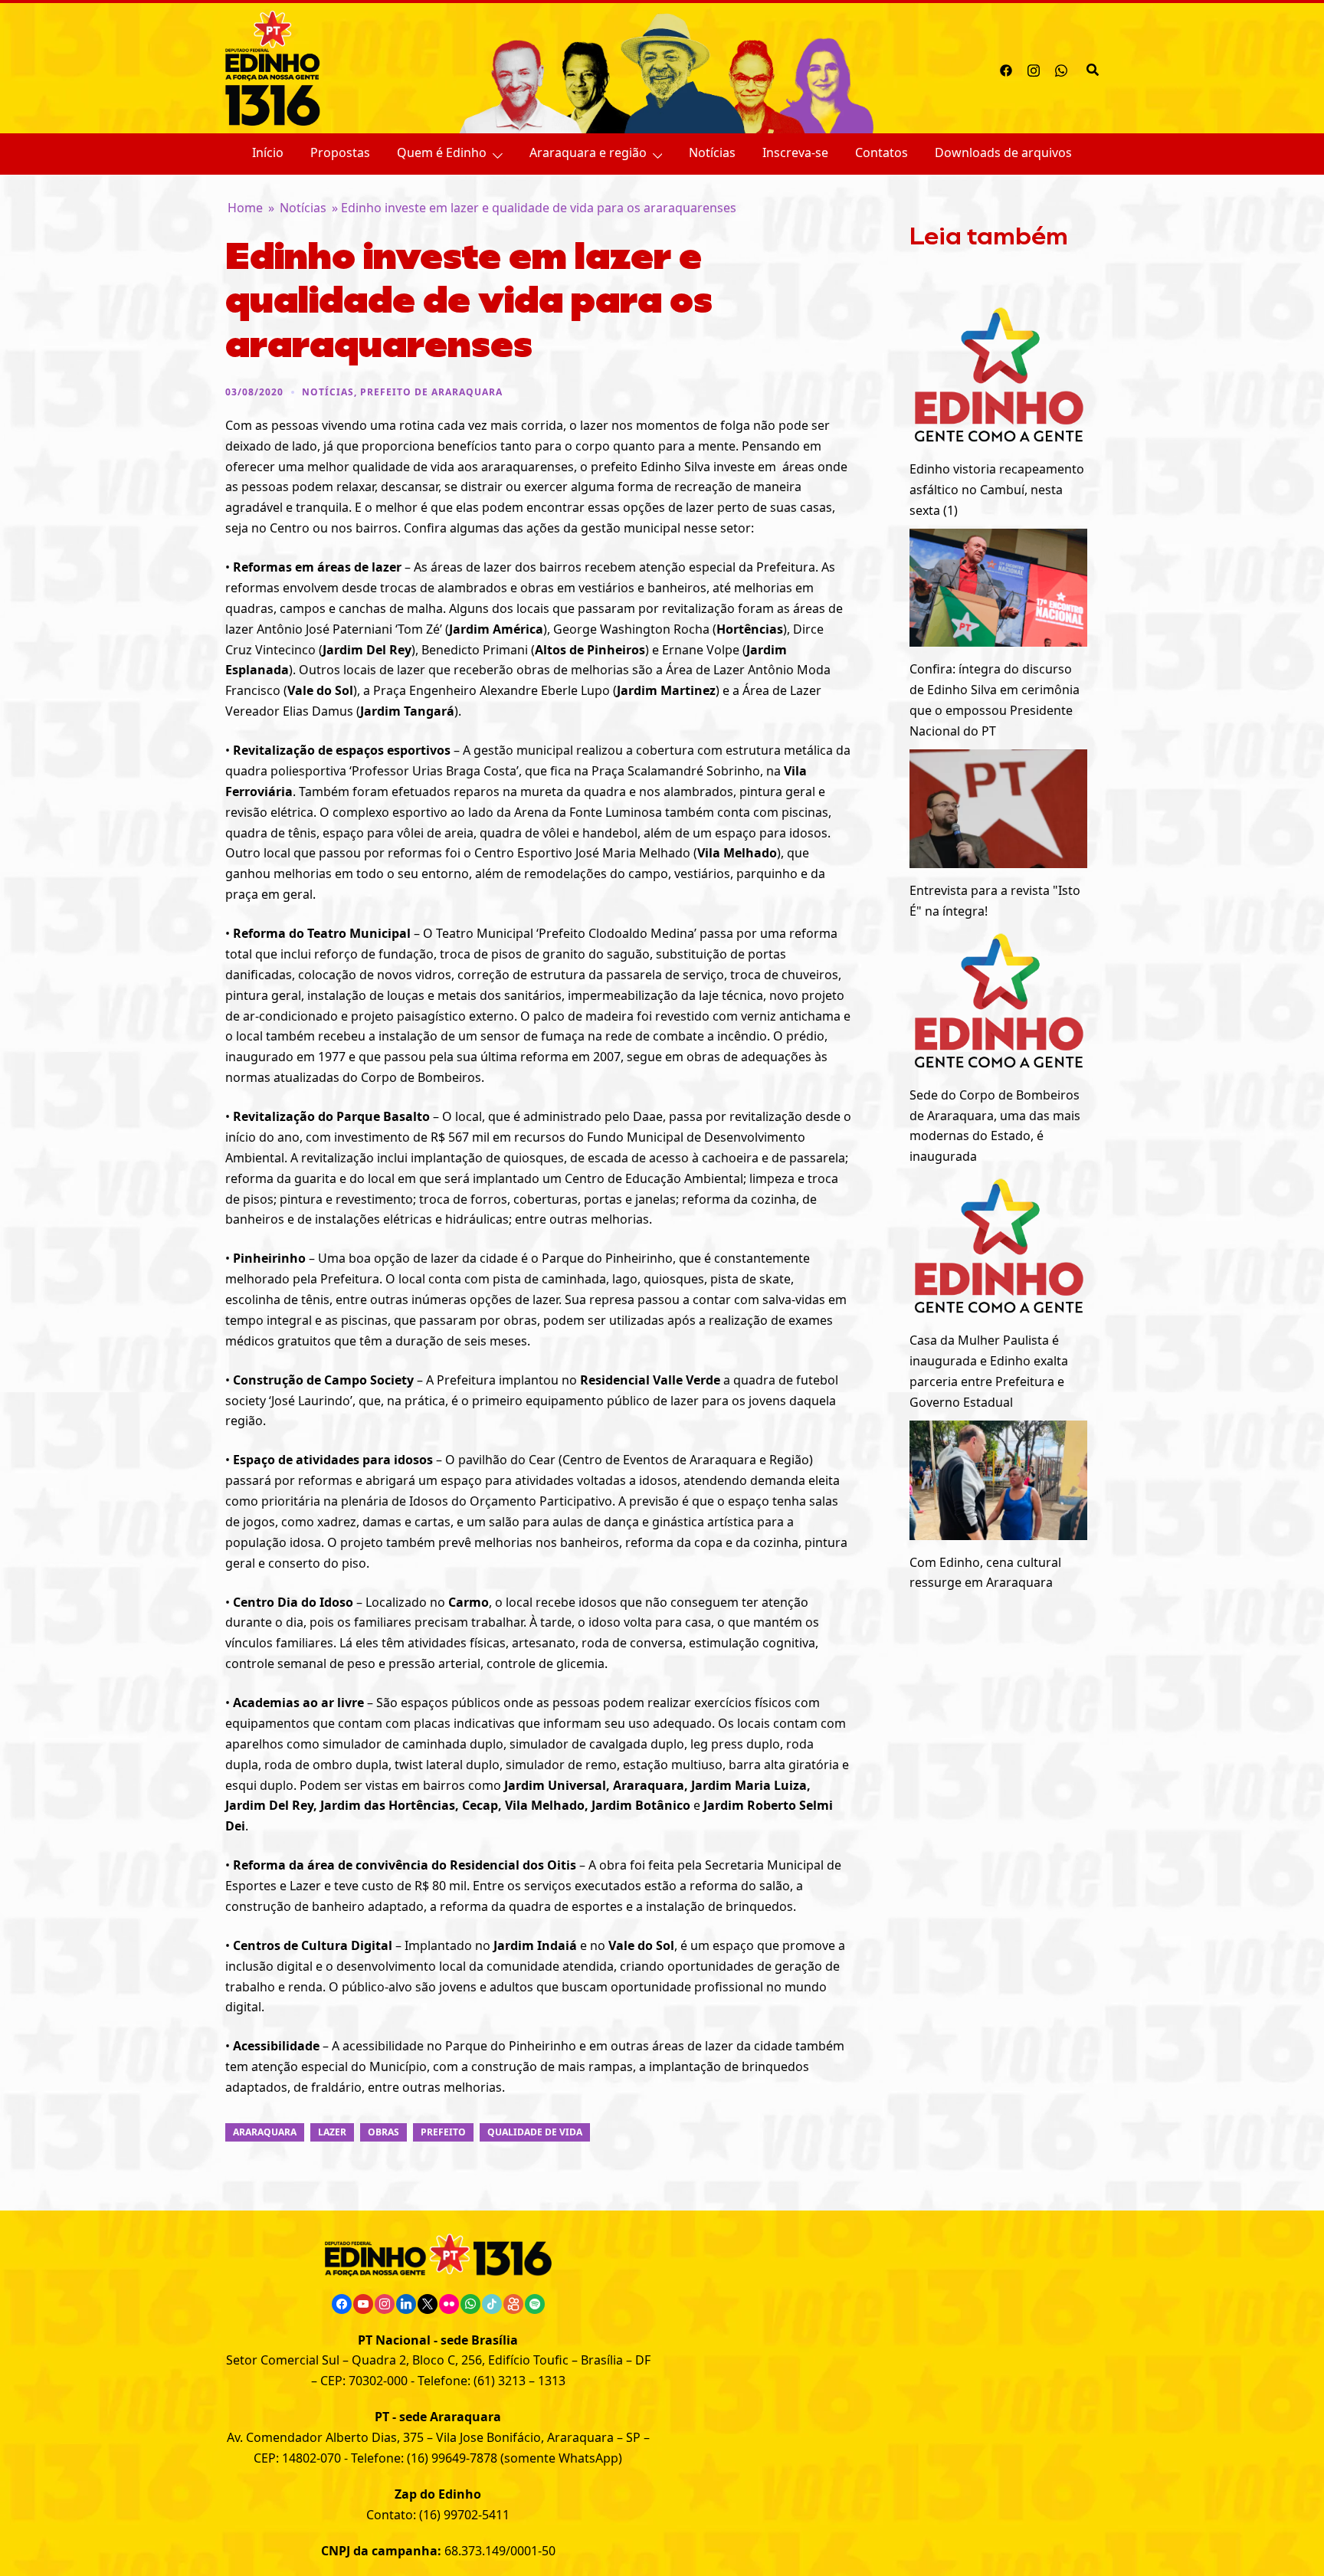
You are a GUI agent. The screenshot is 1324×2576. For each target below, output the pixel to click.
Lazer (332, 2132)
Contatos (882, 152)
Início (268, 152)
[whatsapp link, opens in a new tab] (1061, 68)
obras (383, 2132)
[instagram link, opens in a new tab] (1034, 68)
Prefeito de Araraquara (431, 392)
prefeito (443, 2132)
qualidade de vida (535, 2132)
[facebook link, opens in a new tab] (1006, 68)
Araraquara (265, 2132)
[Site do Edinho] (273, 67)
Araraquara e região (588, 152)
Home (245, 208)
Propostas (340, 152)
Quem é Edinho (442, 152)
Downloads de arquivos (1003, 152)
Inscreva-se (795, 152)
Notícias (712, 152)
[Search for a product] (1093, 68)
